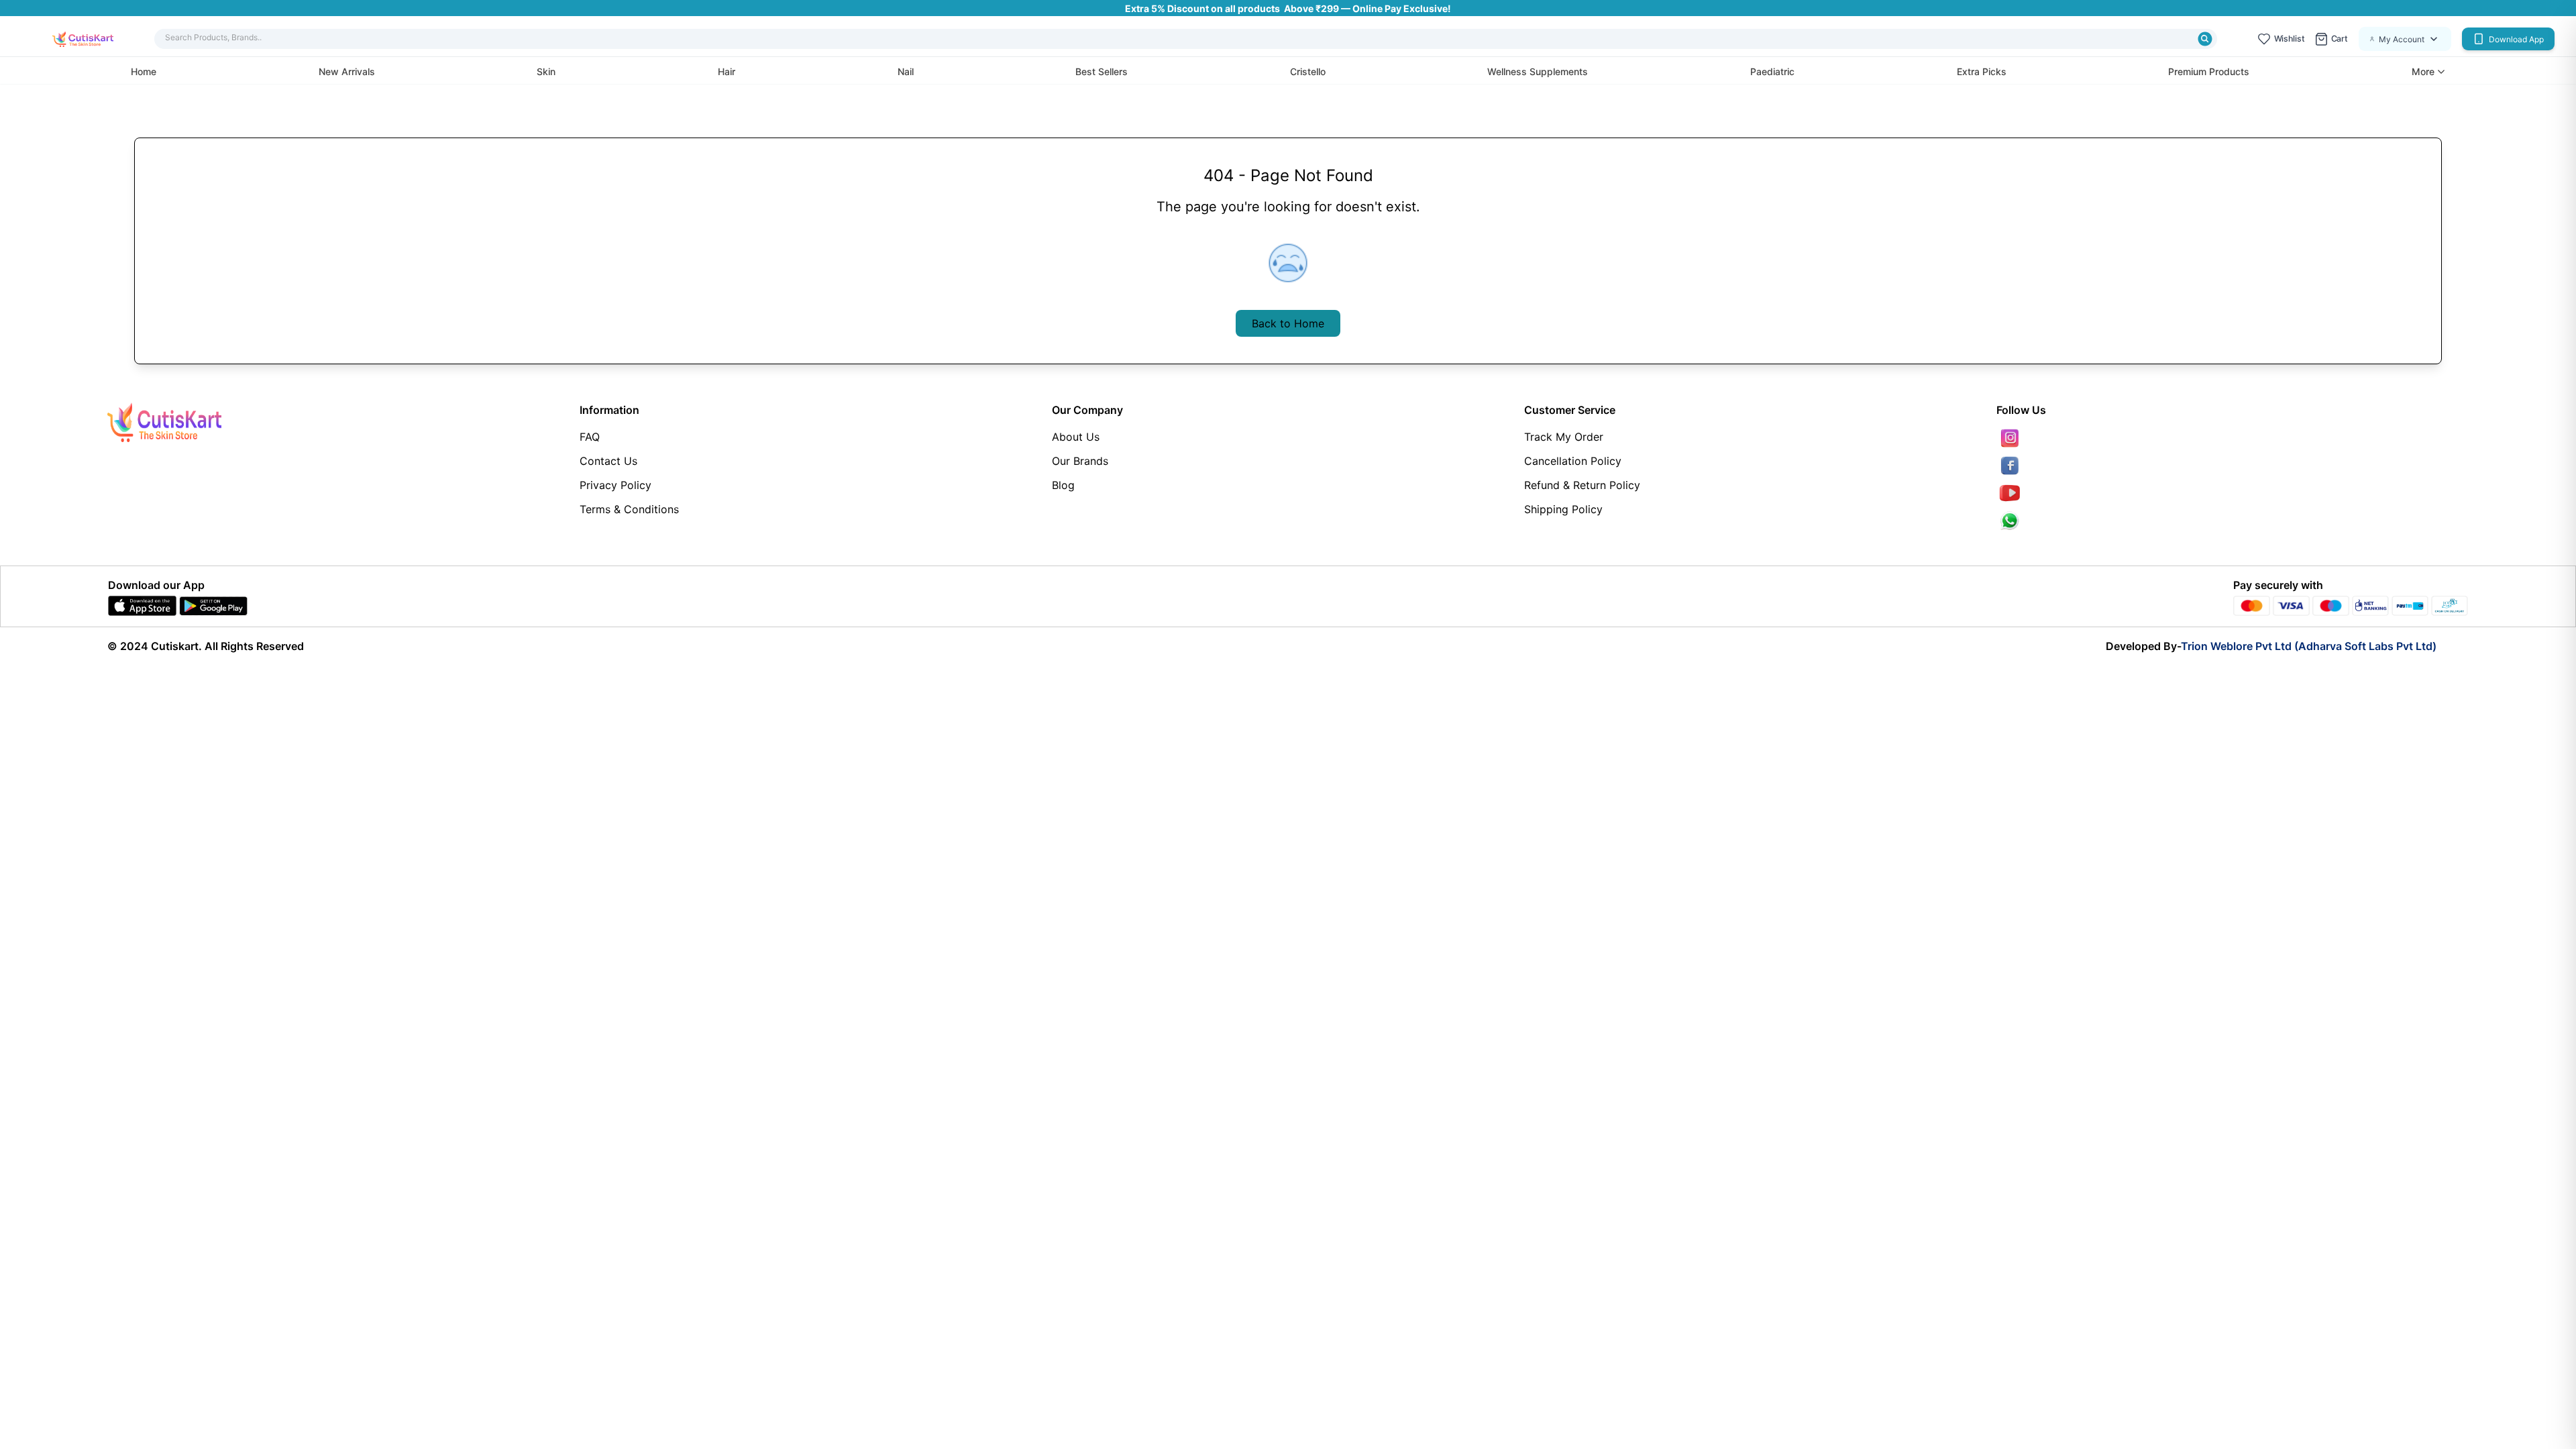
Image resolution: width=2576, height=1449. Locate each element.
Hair (727, 71)
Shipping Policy (1563, 509)
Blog (1063, 485)
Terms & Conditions (629, 509)
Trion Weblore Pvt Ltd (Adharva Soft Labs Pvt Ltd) (2309, 646)
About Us (1076, 437)
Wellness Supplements (1538, 71)
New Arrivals (347, 71)
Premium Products (2209, 71)
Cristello (1308, 71)
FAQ (590, 437)
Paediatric (1772, 71)
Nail (906, 71)
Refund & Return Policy (1582, 485)
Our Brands (1080, 461)
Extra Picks (1982, 71)
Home (144, 71)
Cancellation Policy (1573, 461)
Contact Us (608, 461)
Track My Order (1564, 437)
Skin (546, 71)
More (2423, 72)
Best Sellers (1102, 71)
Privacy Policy (615, 485)
